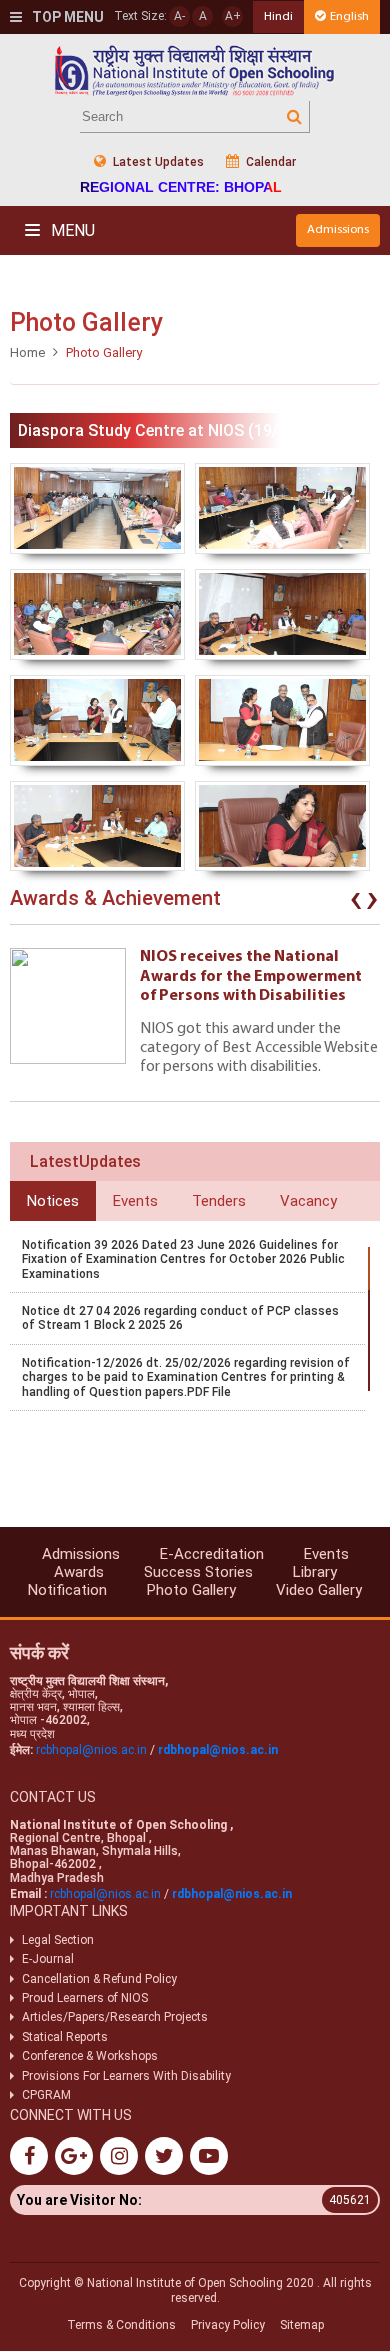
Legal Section (58, 1940)
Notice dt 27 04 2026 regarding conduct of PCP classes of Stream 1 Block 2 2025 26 (180, 1318)
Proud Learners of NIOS (85, 1998)
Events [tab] (135, 1201)
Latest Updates (157, 162)
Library (315, 1572)
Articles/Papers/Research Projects (115, 2017)
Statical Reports (65, 2037)
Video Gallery (319, 1590)
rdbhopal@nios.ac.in (218, 1750)
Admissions (338, 229)
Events (326, 1554)
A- (179, 16)
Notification (67, 1590)
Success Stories (198, 1572)
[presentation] (356, 903)
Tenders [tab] (219, 1201)
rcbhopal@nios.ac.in (91, 1750)
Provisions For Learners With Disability (126, 2076)
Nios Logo (195, 70)
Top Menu (66, 17)
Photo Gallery (191, 1590)
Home (27, 352)
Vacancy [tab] (308, 1201)
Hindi (278, 16)
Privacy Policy (228, 2325)
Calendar (269, 162)
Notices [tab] (53, 1201)
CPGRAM (48, 2095)
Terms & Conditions (121, 2325)
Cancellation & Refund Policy (99, 1979)
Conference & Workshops (90, 2056)
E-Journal (48, 1959)
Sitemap (302, 2325)
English (349, 16)
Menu (71, 230)
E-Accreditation (212, 1554)
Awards (79, 1572)
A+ (233, 16)
